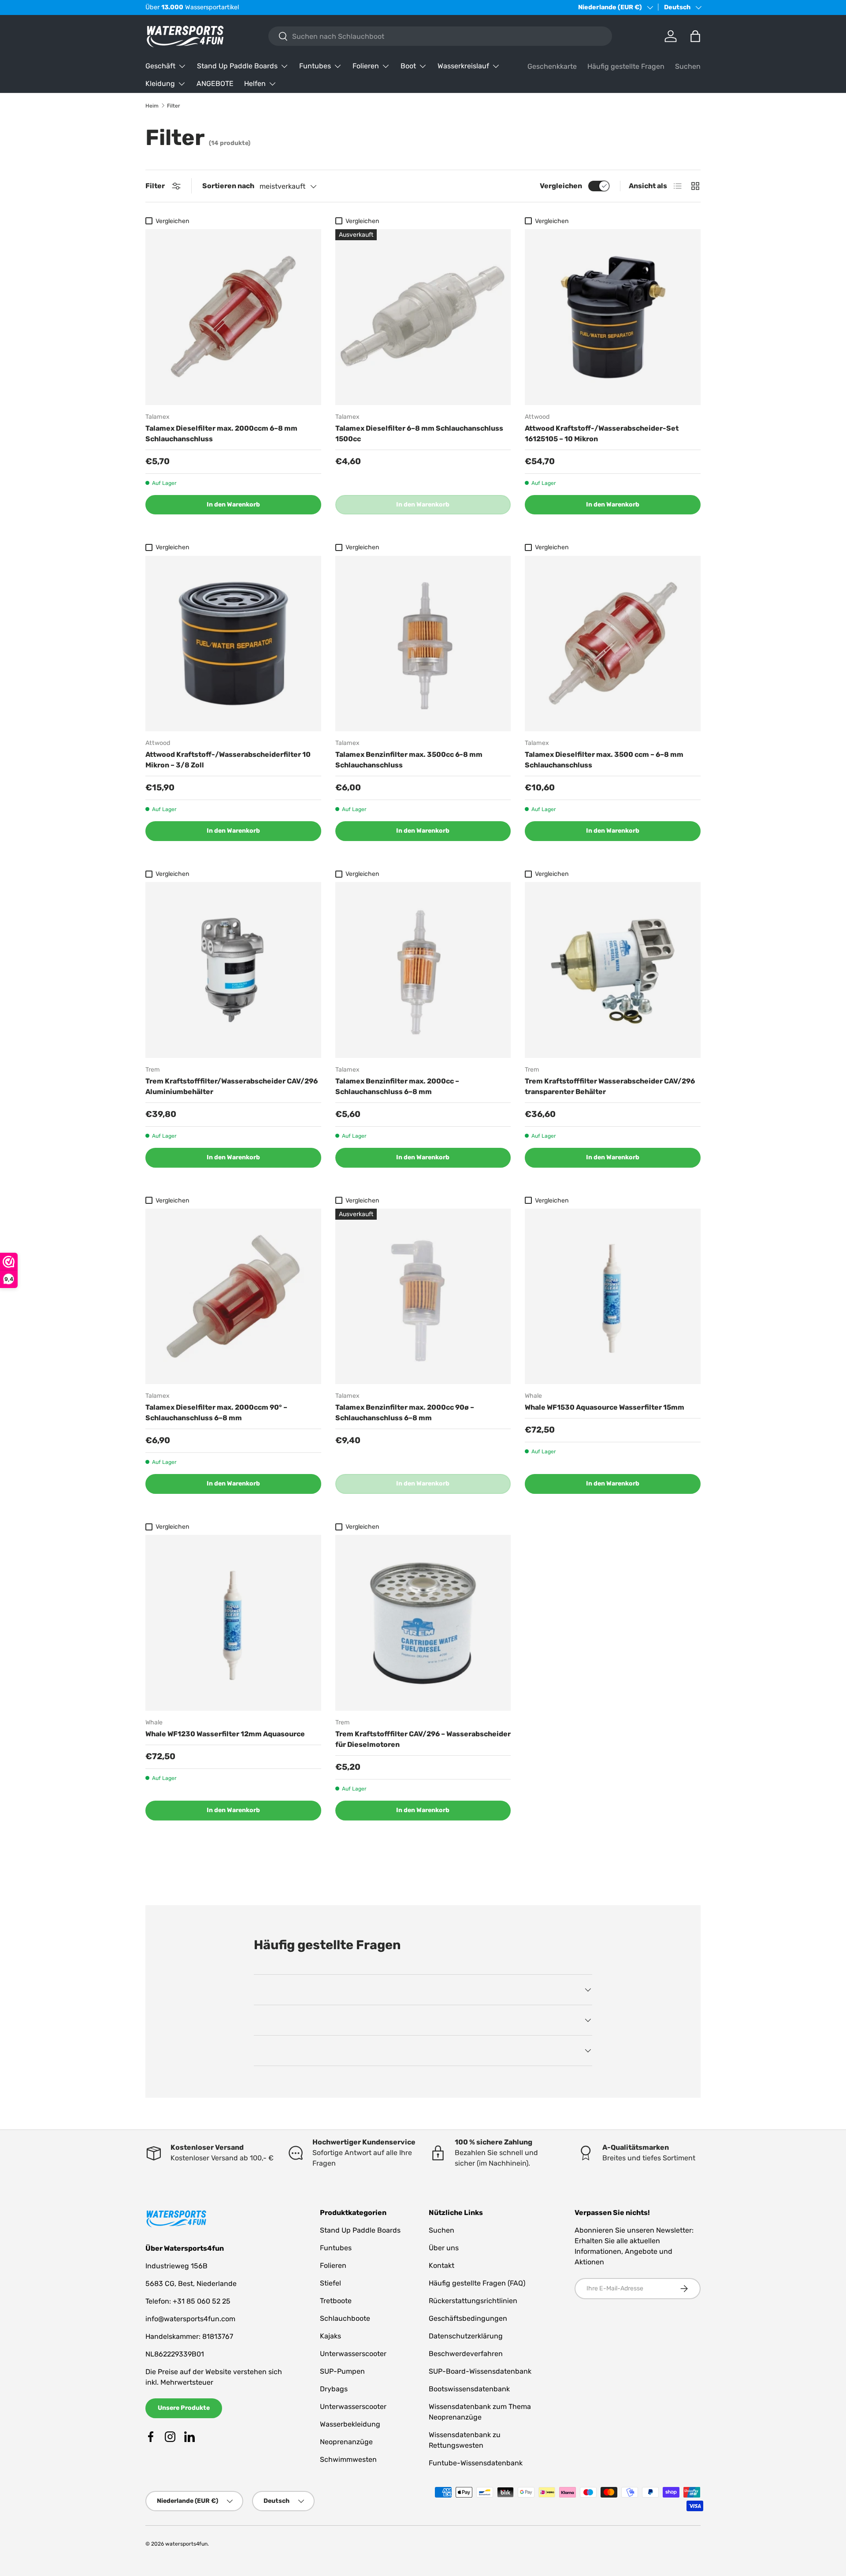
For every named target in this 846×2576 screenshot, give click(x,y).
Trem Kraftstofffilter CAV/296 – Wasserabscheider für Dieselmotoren (423, 1739)
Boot (408, 66)
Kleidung (160, 84)
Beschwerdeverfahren (466, 2354)
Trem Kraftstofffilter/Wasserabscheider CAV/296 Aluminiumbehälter (232, 1086)
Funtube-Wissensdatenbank (476, 2463)
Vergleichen (561, 186)
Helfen (255, 84)
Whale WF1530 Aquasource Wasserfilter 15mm (605, 1407)
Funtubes (315, 66)
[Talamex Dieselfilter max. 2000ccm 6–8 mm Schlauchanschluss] (233, 317)
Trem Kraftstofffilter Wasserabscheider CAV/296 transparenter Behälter (610, 1086)
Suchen (688, 66)
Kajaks (330, 2336)
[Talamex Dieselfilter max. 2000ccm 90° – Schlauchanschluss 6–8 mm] (233, 1297)
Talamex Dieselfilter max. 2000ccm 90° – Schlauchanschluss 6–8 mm (216, 1413)
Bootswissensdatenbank (469, 2389)
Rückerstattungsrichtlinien (473, 2301)
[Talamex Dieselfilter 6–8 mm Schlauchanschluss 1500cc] (423, 317)
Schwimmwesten (348, 2459)
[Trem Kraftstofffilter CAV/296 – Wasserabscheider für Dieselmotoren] (423, 1623)
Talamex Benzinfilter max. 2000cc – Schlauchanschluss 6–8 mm (397, 1086)
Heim (152, 106)
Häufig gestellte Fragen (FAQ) (477, 2283)
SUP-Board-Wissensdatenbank (480, 2371)
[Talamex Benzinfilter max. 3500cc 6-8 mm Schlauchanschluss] (423, 644)
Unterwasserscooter (353, 2354)
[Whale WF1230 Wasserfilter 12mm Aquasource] (233, 1623)
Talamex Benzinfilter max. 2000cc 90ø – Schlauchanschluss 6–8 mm (405, 1413)
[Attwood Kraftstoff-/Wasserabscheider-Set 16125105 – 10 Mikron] (613, 317)
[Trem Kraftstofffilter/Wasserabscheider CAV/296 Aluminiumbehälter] (233, 970)
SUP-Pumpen (342, 2371)
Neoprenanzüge (346, 2442)
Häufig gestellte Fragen (626, 66)
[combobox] (440, 36)
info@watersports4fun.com (190, 2319)
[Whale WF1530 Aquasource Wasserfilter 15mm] (613, 1297)
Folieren (366, 66)
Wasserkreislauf (463, 66)
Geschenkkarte (552, 66)
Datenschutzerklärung (466, 2336)
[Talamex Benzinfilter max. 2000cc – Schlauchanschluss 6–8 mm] (423, 970)
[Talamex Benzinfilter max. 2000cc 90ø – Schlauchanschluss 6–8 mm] (423, 1297)
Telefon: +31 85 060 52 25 (188, 2301)
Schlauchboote (345, 2318)
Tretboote (336, 2301)
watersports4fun (186, 2544)
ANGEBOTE (215, 84)
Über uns (444, 2248)
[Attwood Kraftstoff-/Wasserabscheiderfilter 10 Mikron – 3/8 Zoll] (233, 644)
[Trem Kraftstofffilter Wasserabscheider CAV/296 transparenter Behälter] (613, 970)
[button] (695, 36)
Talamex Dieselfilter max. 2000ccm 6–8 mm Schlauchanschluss (221, 434)
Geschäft (160, 66)
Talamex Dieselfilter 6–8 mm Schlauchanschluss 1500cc (419, 434)
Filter (174, 106)
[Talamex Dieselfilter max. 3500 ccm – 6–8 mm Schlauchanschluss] (613, 644)
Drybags (334, 2389)
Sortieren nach (228, 186)
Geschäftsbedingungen (468, 2318)
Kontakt (442, 2265)
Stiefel (330, 2283)
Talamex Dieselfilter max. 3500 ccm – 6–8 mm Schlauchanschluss (604, 760)
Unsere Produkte (184, 2408)
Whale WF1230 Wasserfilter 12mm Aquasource (225, 1734)
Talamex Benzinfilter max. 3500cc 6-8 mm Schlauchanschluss (409, 760)
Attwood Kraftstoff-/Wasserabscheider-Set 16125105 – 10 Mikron (602, 434)
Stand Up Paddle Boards (237, 66)
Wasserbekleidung (350, 2424)
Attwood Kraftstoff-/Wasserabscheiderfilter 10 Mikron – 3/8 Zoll (228, 760)
